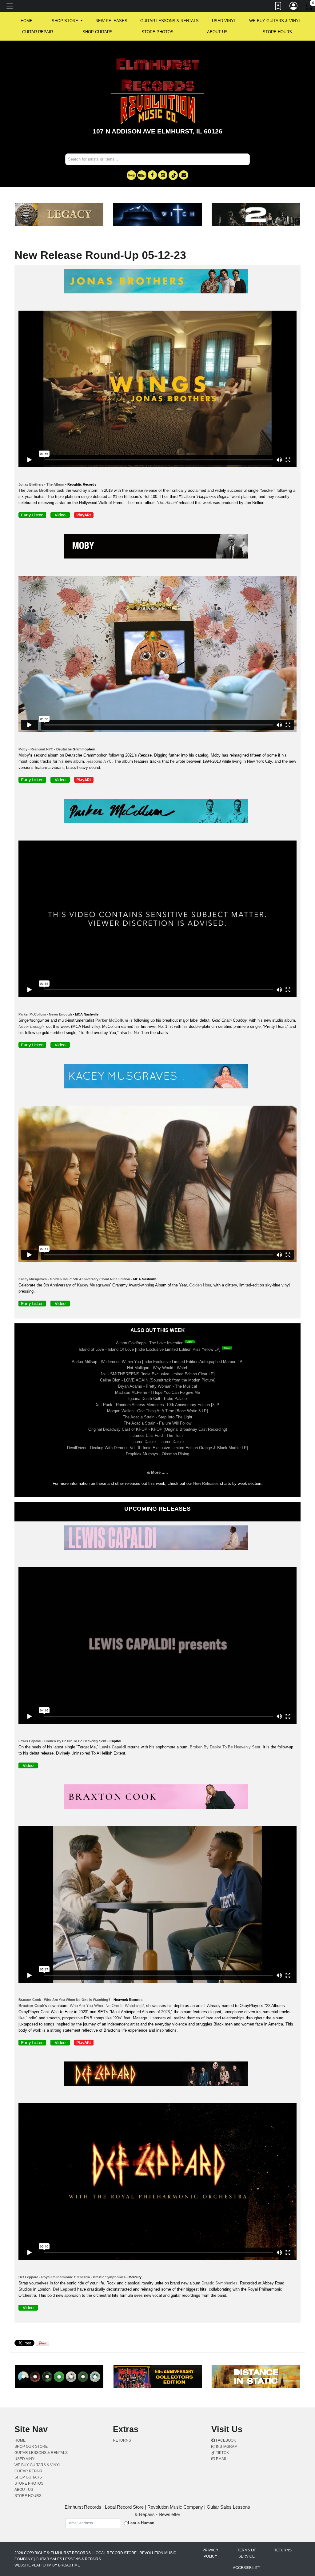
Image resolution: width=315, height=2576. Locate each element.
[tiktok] (173, 175)
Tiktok (222, 2453)
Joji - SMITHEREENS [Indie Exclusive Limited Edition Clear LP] (157, 1374)
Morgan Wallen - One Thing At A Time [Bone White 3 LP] (157, 1411)
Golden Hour (200, 1285)
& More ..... (157, 1472)
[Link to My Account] (294, 7)
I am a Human (141, 2523)
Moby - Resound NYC (36, 749)
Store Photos (157, 32)
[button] (67, 21)
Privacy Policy (210, 2553)
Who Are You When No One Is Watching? (107, 2006)
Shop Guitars (98, 32)
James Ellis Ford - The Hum (158, 1435)
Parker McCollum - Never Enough (45, 1014)
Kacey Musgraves (94, 1285)
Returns (122, 2440)
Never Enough (31, 1026)
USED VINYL (224, 21)
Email (221, 2459)
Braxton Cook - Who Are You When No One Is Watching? (64, 2000)
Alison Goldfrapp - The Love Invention (150, 1343)
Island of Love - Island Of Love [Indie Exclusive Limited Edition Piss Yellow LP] (150, 1349)
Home (20, 2440)
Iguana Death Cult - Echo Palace (157, 1399)
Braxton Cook (31, 2006)
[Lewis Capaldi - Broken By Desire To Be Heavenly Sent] (157, 1539)
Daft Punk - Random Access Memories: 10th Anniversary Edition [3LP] (157, 1405)
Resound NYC (99, 761)
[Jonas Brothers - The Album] (157, 282)
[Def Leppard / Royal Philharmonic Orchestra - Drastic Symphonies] (157, 2075)
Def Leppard (64, 2289)
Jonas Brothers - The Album (41, 484)
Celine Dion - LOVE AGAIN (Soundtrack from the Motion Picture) (158, 1380)
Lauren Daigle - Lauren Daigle (157, 1442)
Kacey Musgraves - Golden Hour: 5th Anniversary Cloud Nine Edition (74, 1279)
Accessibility (247, 2568)
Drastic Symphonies (219, 2283)
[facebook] (152, 175)
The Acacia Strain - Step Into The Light (157, 1417)
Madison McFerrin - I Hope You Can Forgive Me (157, 1392)
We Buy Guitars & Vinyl (275, 21)
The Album (167, 503)
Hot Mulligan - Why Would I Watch (158, 1368)
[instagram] (163, 175)
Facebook (225, 2440)
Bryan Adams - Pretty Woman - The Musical (157, 1386)
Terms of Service (247, 2553)
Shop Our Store (31, 2447)
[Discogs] (131, 175)
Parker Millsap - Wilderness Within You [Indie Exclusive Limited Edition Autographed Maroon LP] (158, 1362)
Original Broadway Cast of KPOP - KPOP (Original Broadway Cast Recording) (158, 1429)
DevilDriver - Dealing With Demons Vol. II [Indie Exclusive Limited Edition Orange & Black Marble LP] (157, 1448)
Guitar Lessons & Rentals (169, 21)
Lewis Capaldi (113, 1747)
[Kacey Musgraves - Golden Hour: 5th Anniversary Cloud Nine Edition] (34, 1305)
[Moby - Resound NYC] (157, 547)
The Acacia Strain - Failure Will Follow (157, 1423)
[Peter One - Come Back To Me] (157, 812)
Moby (24, 755)
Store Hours (277, 32)
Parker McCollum (112, 1020)
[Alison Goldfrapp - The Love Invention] (191, 1343)
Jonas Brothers (41, 490)
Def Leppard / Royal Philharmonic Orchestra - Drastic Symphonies (72, 2277)
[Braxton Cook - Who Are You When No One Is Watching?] (157, 1798)
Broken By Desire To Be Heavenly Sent (225, 1747)
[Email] (184, 175)
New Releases (111, 21)
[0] (309, 7)
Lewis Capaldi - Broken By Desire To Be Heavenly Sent (62, 1741)
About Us (217, 32)
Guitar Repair (38, 32)
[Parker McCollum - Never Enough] (34, 1046)
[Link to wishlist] (278, 7)
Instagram (226, 2447)
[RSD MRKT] (142, 175)
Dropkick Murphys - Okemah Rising (157, 1454)
